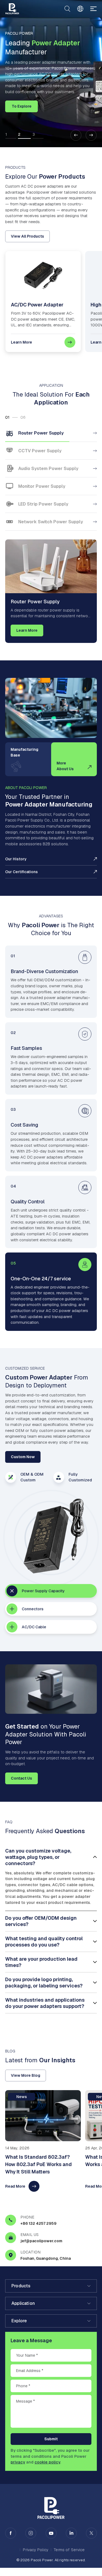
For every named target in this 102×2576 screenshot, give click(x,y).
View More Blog (26, 2075)
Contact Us (21, 1778)
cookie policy (47, 2462)
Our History (16, 859)
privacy (18, 2462)
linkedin (71, 2533)
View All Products (27, 236)
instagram (31, 2533)
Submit (51, 2439)
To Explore (22, 106)
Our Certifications (21, 872)
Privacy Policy (35, 2550)
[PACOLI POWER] (12, 9)
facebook (11, 2533)
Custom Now (23, 1457)
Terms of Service (69, 2550)
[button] (76, 135)
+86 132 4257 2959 (38, 2223)
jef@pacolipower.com (41, 2241)
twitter (91, 2533)
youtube (51, 2533)
